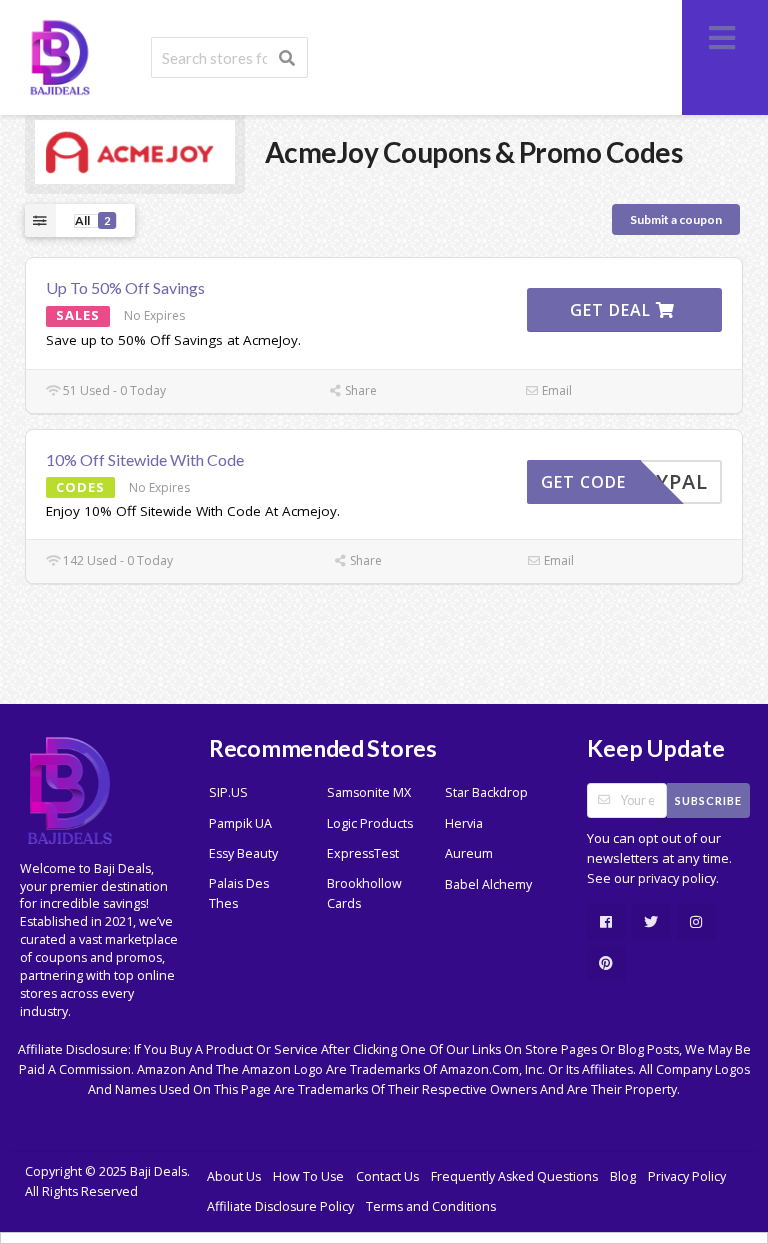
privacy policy (677, 878)
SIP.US (228, 792)
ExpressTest (363, 853)
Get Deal (613, 310)
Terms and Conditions (431, 1206)
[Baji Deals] (60, 55)
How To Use (308, 1176)
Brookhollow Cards (364, 893)
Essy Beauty (243, 853)
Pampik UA (240, 823)
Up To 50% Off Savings (125, 287)
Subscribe (708, 800)
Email (555, 390)
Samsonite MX (369, 792)
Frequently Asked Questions (514, 1176)
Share (359, 390)
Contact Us (387, 1176)
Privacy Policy (687, 1176)
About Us (234, 1176)
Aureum (469, 853)
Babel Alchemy (488, 884)
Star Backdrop (486, 792)
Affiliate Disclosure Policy (280, 1206)
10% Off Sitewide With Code (145, 459)
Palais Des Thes (239, 893)
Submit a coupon (676, 219)
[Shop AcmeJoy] (135, 150)
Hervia (464, 823)
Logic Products (370, 823)
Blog (623, 1176)
